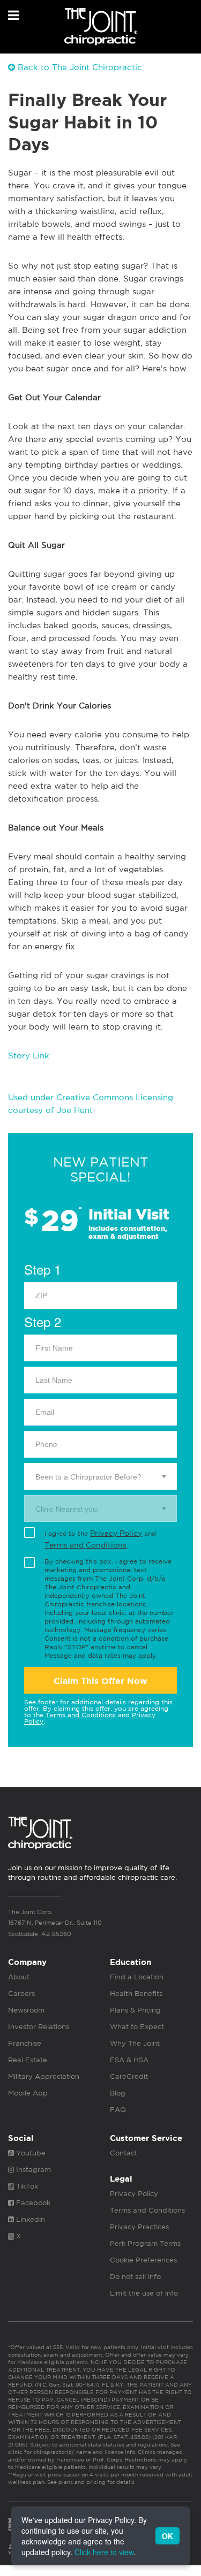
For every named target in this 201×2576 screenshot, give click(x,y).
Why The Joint (135, 2043)
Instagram (32, 2170)
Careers (21, 1994)
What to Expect (137, 2027)
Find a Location (137, 1977)
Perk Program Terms (145, 2243)
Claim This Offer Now (100, 1681)
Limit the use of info (144, 2293)
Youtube (30, 2153)
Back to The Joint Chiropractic (79, 67)
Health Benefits (136, 1994)
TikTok (26, 2186)
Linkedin (29, 2219)
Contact (124, 2153)
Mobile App (28, 2093)
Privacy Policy (116, 1533)
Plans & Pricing (135, 2010)
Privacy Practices (139, 2227)
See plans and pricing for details (90, 2482)
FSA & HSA (129, 2060)
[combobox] (100, 1476)
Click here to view (104, 2552)
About (19, 1977)
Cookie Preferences (143, 2260)
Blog (118, 2093)
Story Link (29, 1055)
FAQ (118, 2110)
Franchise (25, 2043)
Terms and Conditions (85, 1545)
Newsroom (26, 2010)
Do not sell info (135, 2277)
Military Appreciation (44, 2076)
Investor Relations (39, 2027)
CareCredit (129, 2076)
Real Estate (28, 2060)
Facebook (32, 2203)
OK (167, 2536)
